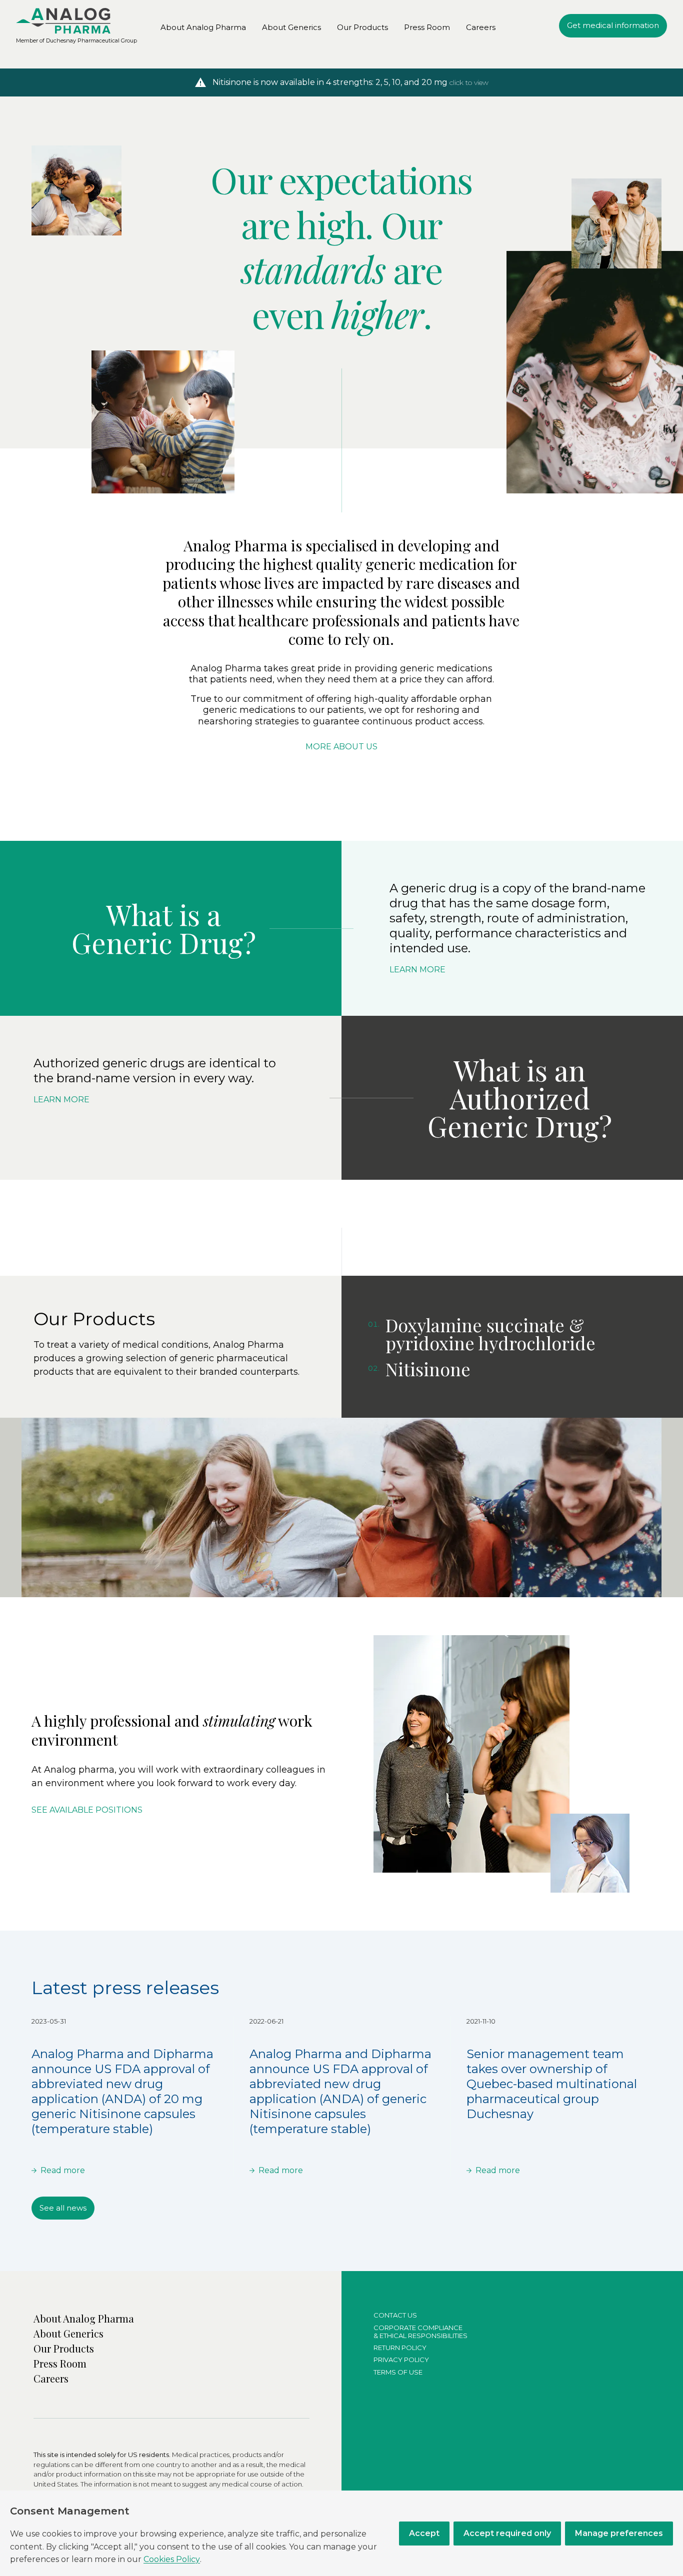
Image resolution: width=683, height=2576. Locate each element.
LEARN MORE (417, 970)
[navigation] (613, 26)
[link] (203, 27)
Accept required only (507, 2533)
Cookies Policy (172, 2559)
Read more (63, 2170)
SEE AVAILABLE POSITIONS (87, 1810)
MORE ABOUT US (341, 747)
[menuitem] (63, 21)
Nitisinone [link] (428, 1369)
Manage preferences (619, 2533)
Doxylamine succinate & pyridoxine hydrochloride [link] (490, 1334)
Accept (424, 2533)
